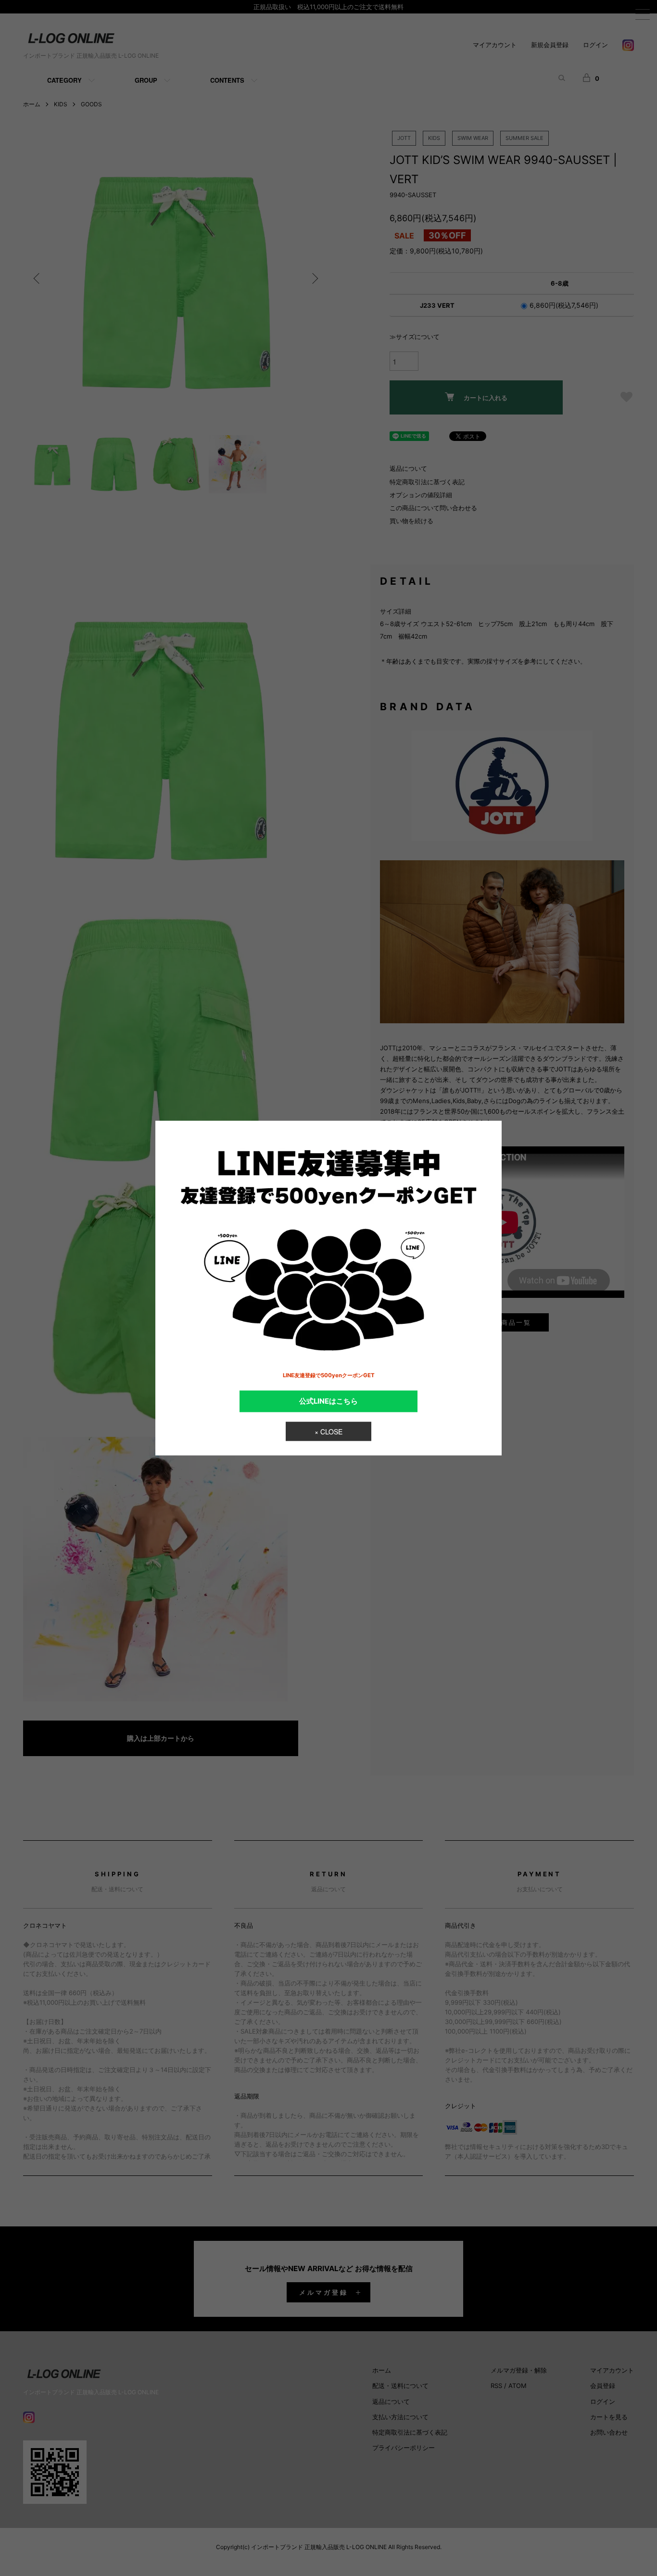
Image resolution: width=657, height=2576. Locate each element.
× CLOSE (328, 1432)
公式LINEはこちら (328, 1401)
